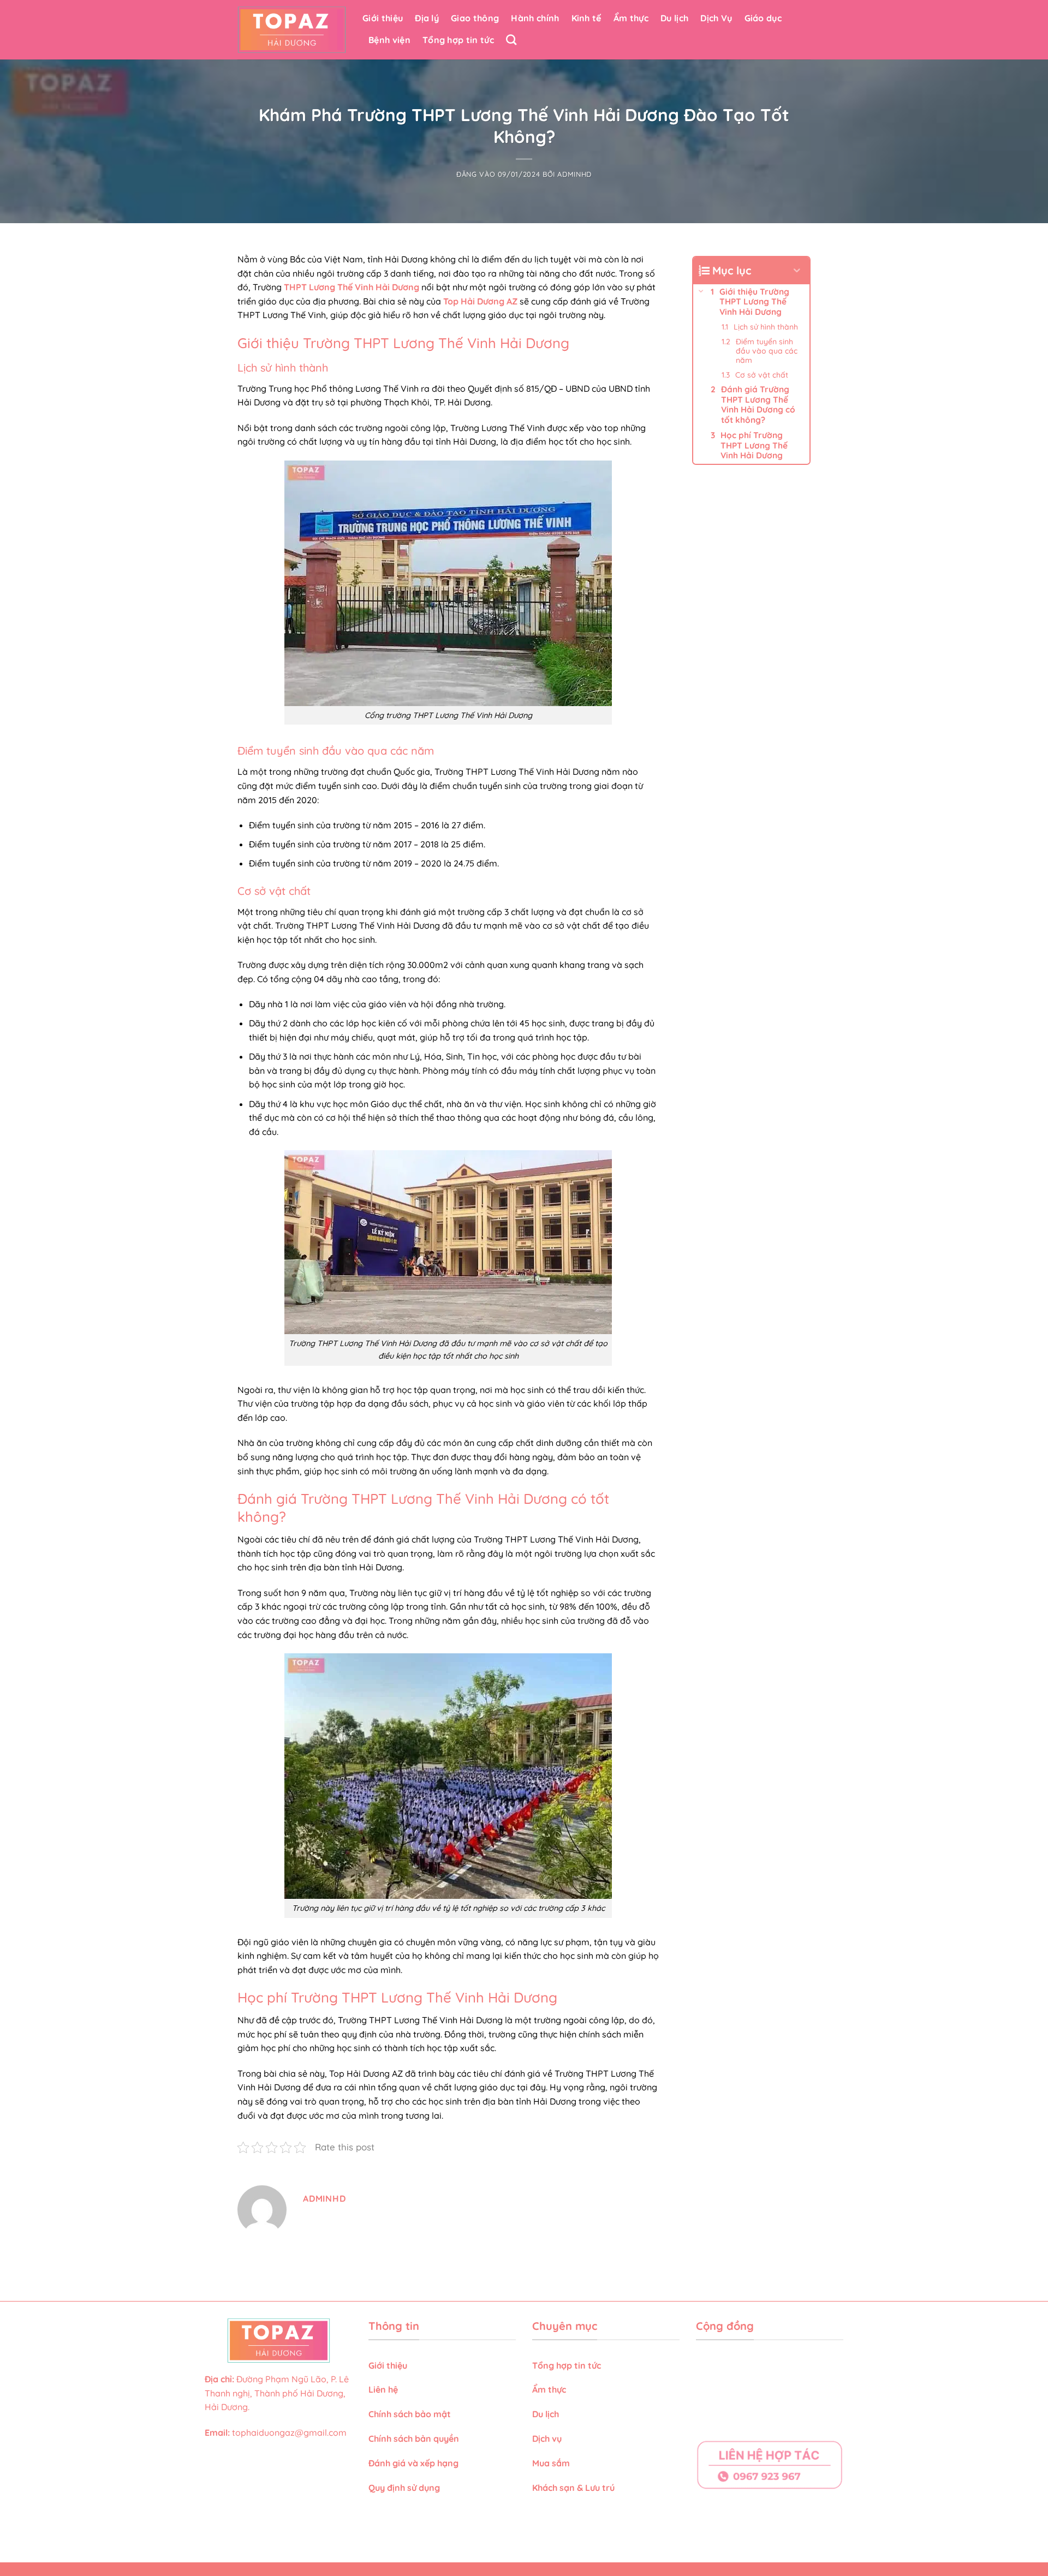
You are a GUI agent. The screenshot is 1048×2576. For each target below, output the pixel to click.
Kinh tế (586, 18)
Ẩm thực (631, 18)
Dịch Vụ (716, 18)
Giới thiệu (383, 18)
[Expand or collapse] (797, 271)
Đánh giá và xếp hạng (415, 2463)
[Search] (511, 40)
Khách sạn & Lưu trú (573, 2488)
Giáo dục (763, 18)
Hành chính (535, 18)
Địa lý (427, 18)
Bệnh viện (389, 40)
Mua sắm (551, 2463)
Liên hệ (383, 2389)
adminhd (574, 174)
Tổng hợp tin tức (458, 40)
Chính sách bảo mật (410, 2414)
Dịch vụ (548, 2438)
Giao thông (475, 18)
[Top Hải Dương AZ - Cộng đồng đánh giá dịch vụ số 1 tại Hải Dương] (292, 30)
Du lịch (674, 18)
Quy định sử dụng (405, 2488)
